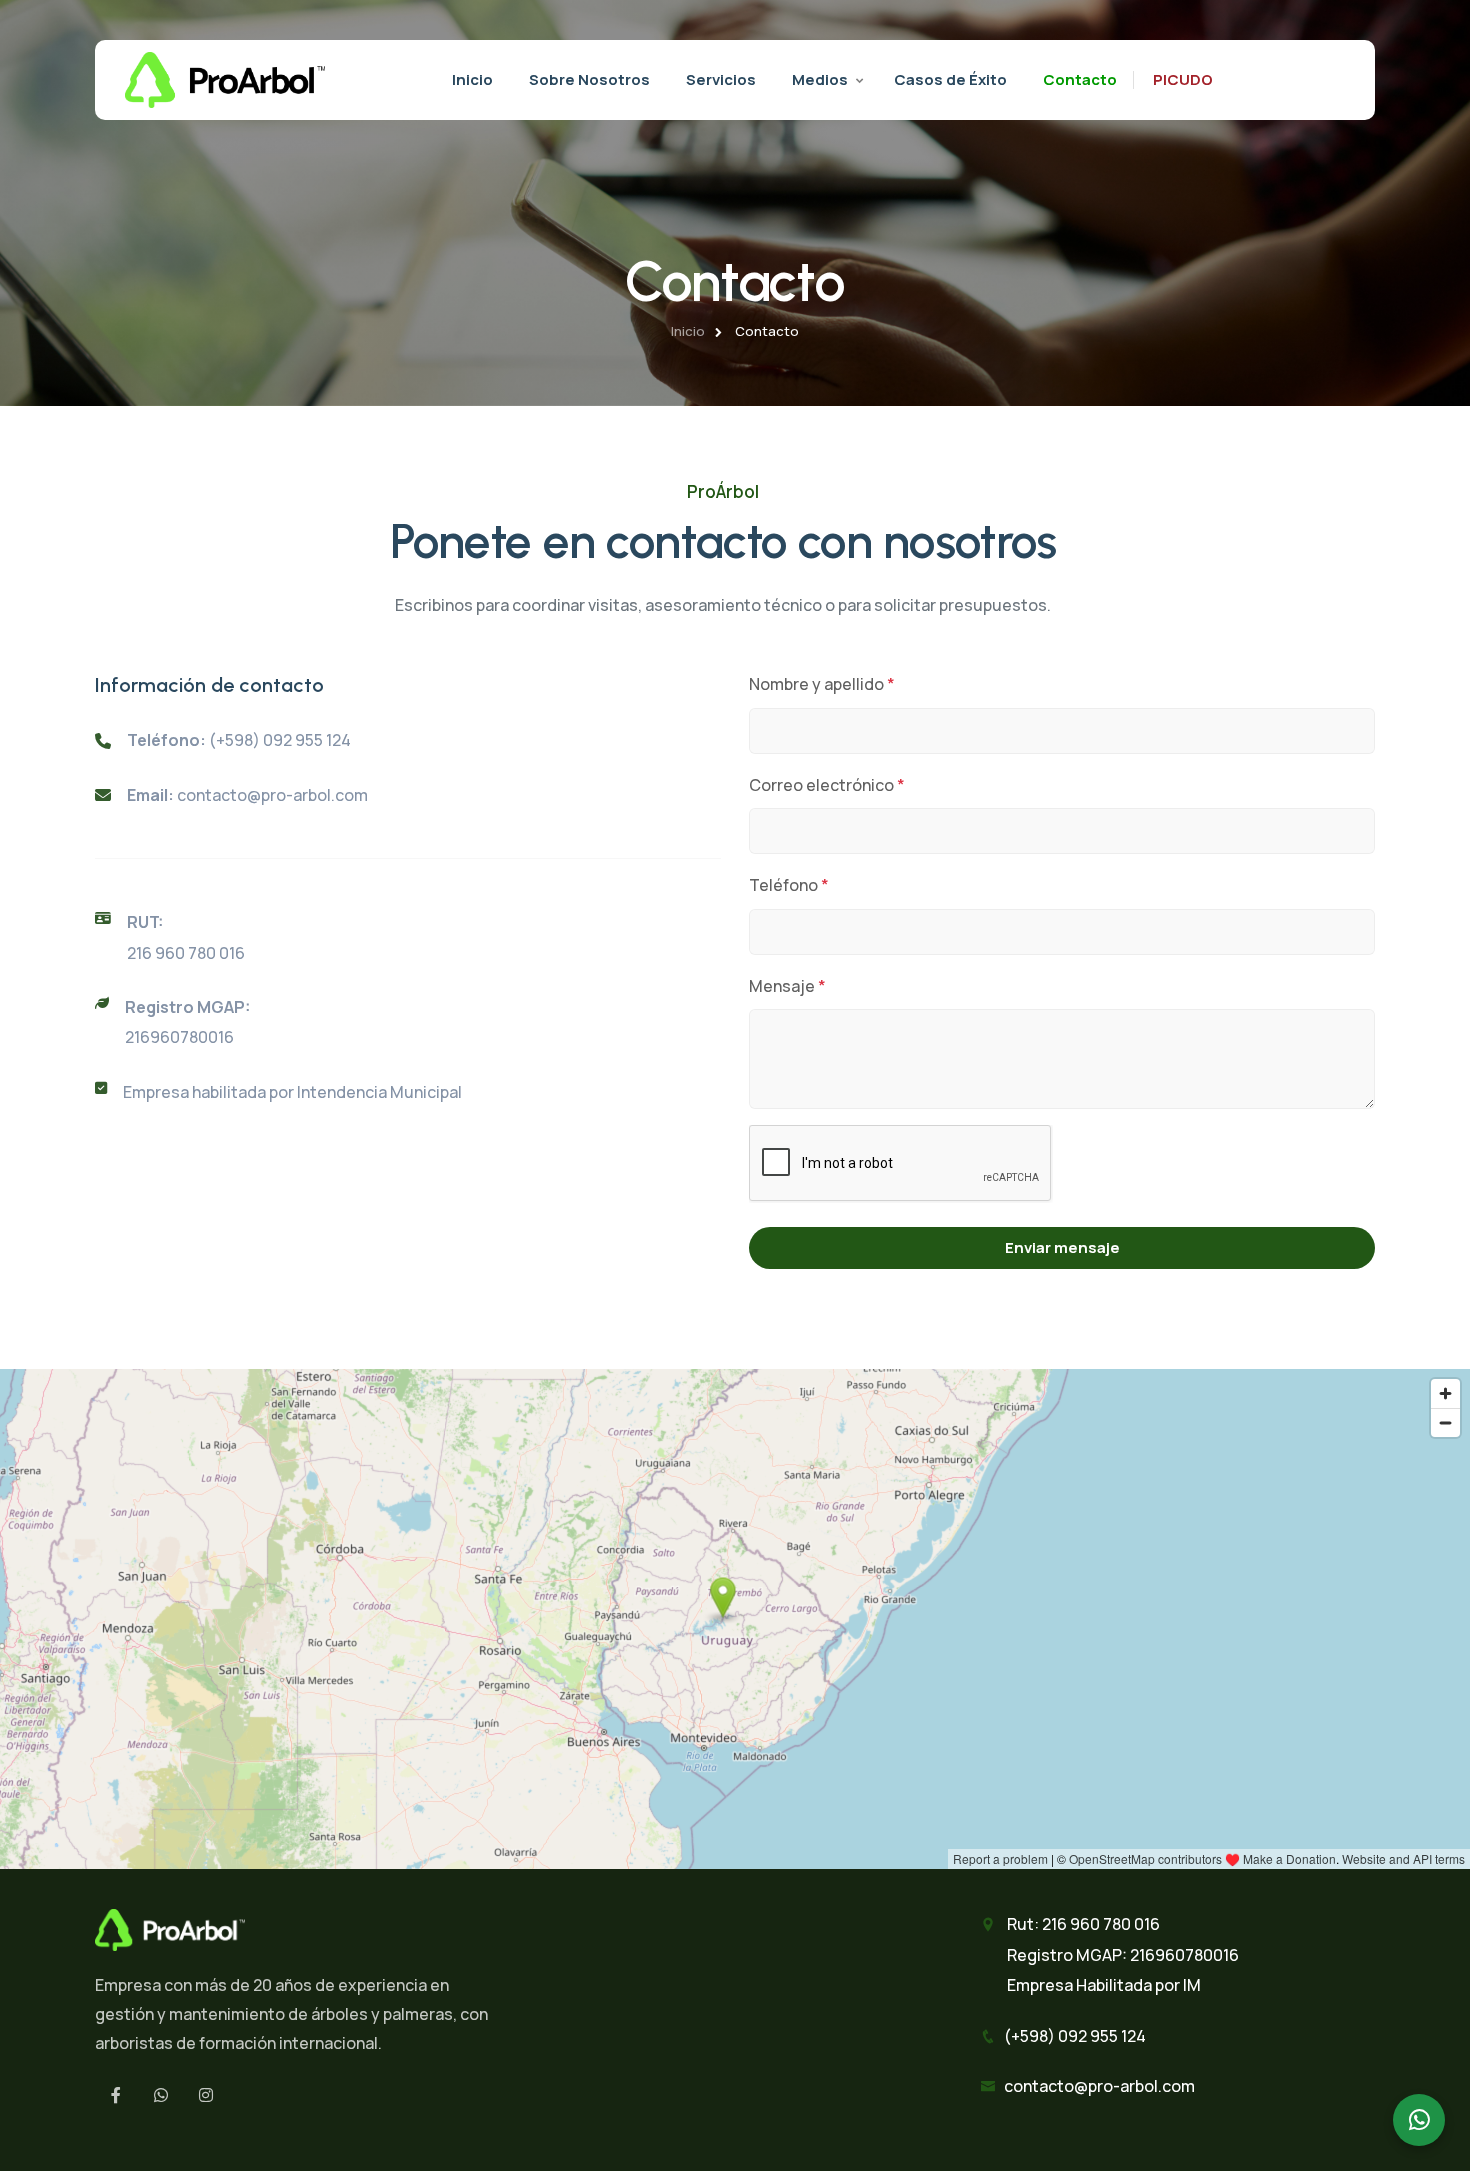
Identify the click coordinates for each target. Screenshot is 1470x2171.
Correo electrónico (827, 785)
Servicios (721, 79)
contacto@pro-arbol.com (272, 795)
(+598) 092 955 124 (280, 740)
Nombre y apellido (822, 684)
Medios (820, 79)
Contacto (1080, 79)
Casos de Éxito (950, 79)
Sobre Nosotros (589, 79)
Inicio (472, 79)
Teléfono (789, 885)
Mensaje (787, 986)
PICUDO (1183, 79)
